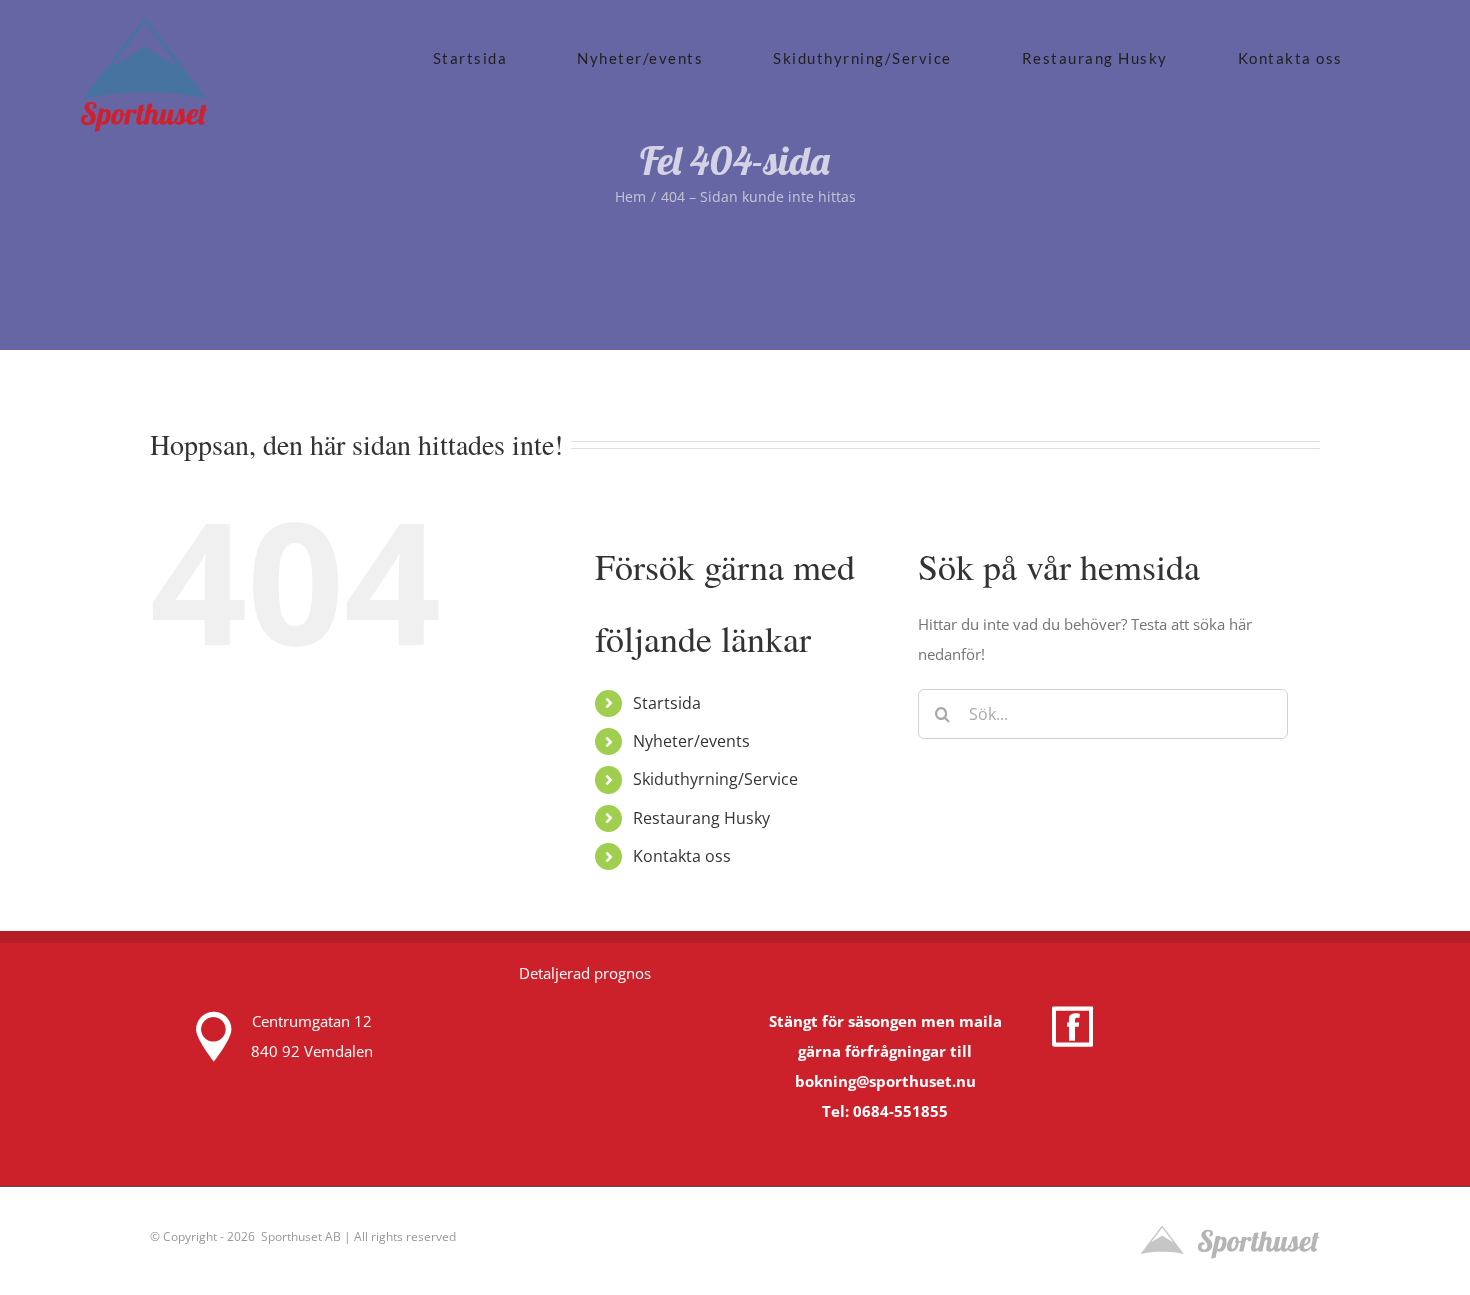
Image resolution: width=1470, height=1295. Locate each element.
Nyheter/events (691, 741)
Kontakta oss (682, 856)
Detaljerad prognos (585, 973)
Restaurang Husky (701, 818)
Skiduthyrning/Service (715, 779)
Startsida (667, 703)
